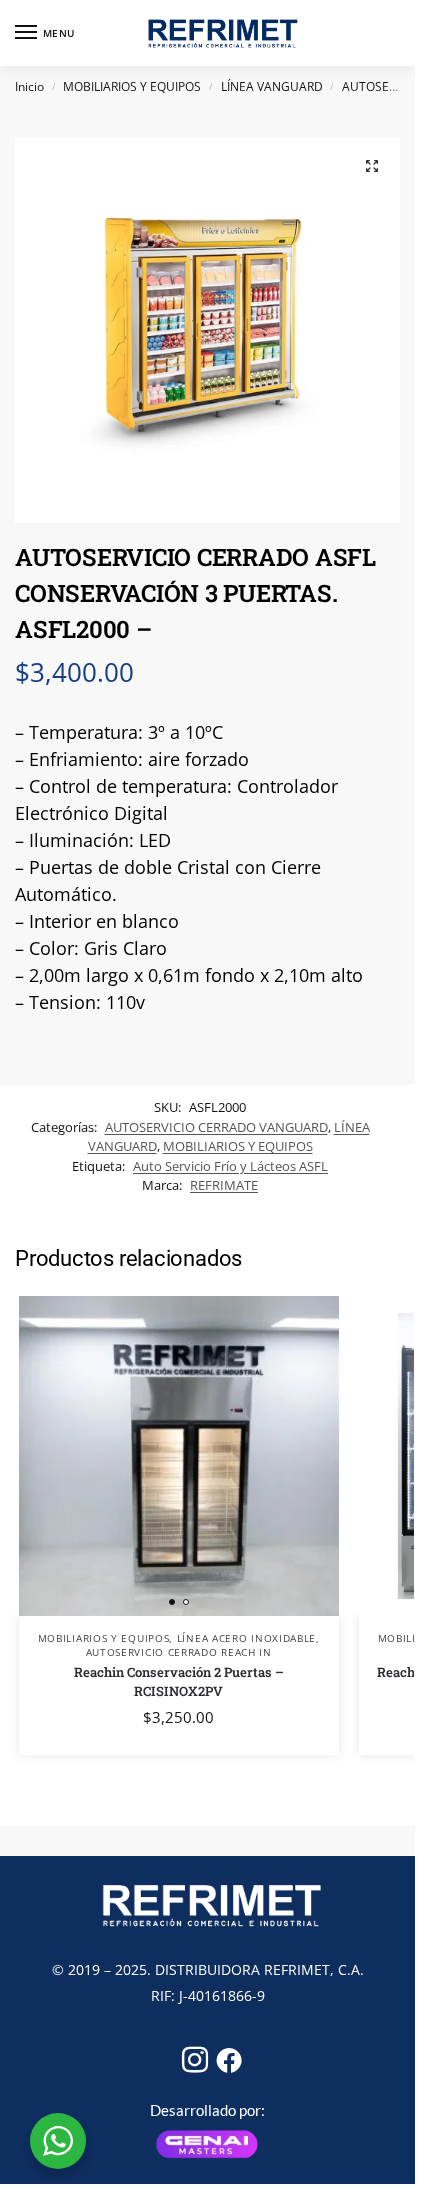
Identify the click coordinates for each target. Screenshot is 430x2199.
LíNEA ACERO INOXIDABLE (246, 1638)
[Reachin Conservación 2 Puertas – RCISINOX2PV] (179, 1456)
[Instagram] (191, 2053)
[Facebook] (225, 2053)
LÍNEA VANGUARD (272, 86)
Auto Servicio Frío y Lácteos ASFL (230, 1166)
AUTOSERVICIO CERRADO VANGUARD (216, 1127)
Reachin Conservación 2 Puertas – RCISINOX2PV (179, 1682)
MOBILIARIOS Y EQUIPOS (132, 86)
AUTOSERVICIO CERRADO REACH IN (179, 1652)
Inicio (29, 86)
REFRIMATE (224, 1185)
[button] (372, 166)
